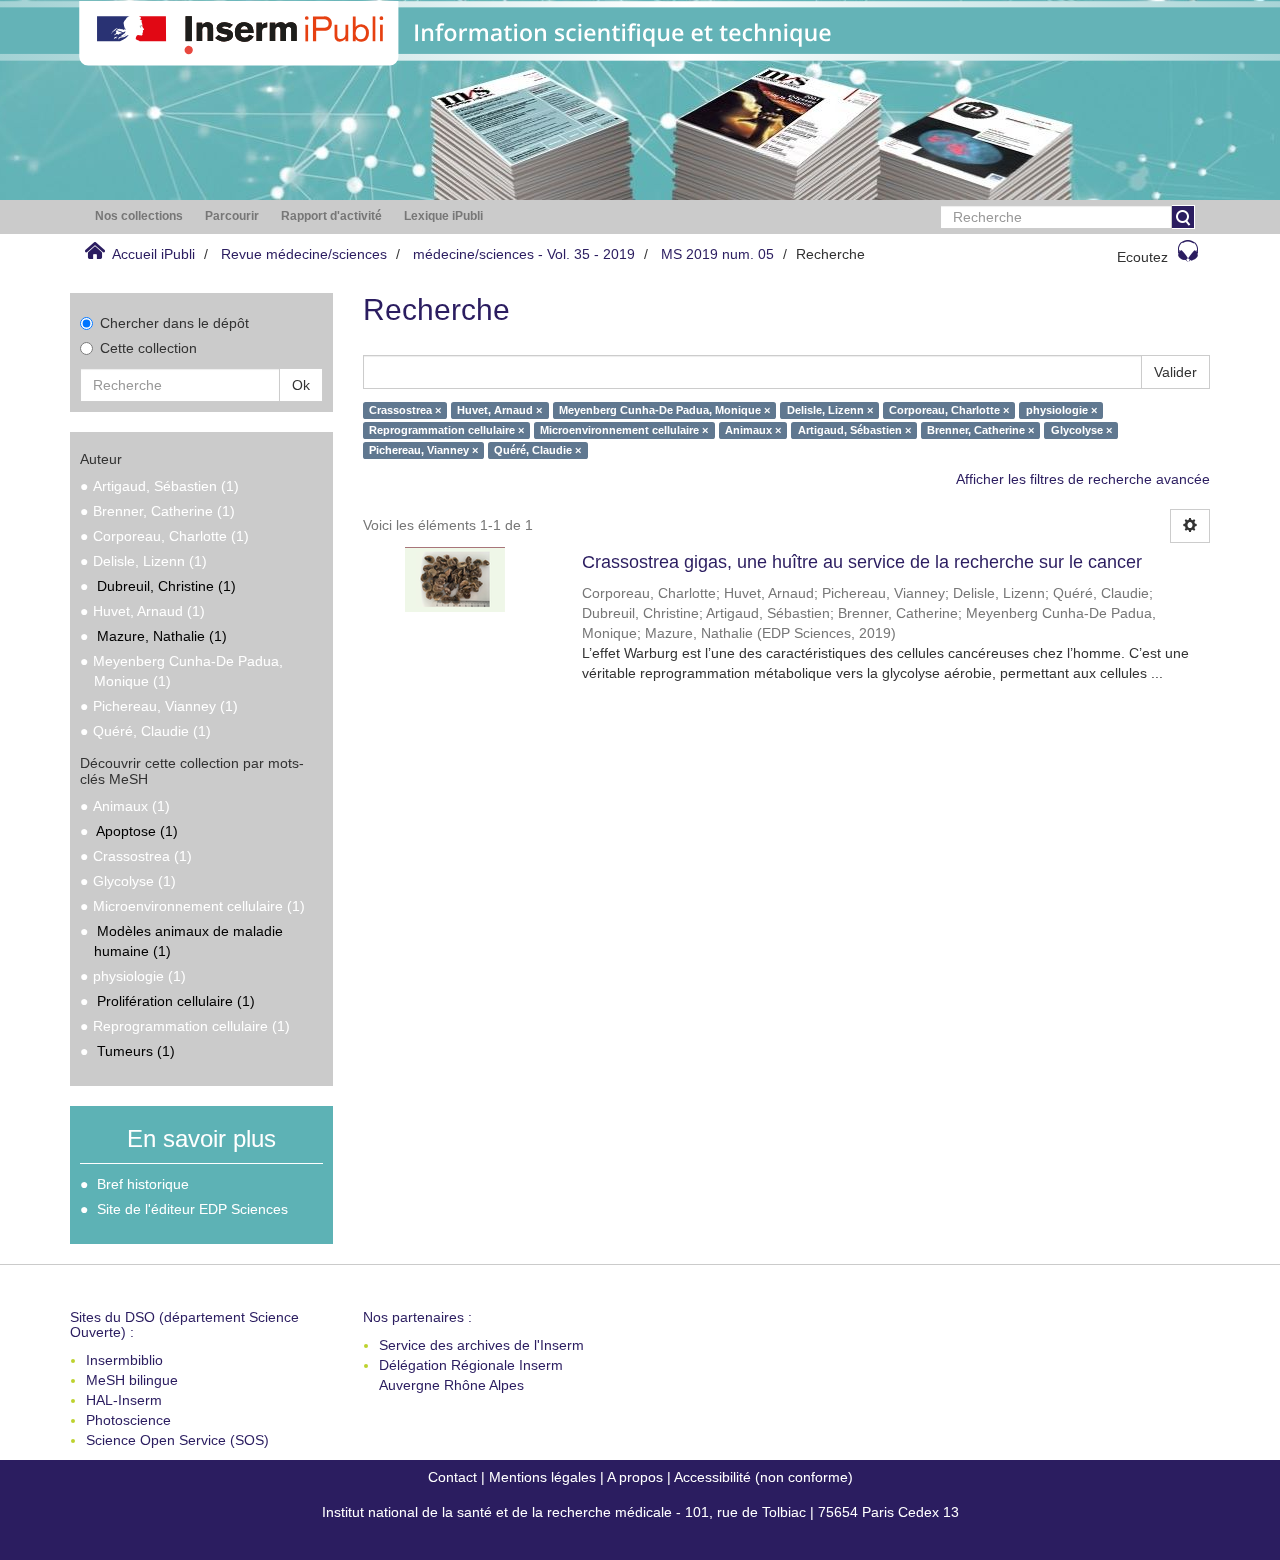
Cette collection (148, 348)
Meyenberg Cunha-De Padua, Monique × (664, 410)
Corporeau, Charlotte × (949, 410)
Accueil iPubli (153, 254)
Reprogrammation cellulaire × (446, 430)
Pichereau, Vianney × (423, 450)
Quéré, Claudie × (537, 450)
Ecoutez (1142, 257)
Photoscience (128, 1420)
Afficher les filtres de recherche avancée (1083, 479)
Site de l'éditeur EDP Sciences (192, 1209)
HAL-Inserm (124, 1400)
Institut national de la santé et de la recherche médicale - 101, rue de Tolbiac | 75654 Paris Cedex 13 (640, 1512)
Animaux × (753, 430)
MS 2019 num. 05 (717, 254)
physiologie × (1061, 410)
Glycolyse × (1081, 430)
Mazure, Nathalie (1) (162, 636)
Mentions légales (542, 1477)
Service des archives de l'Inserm (481, 1345)
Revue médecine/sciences (304, 254)
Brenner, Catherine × (980, 430)
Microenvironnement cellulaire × (624, 430)
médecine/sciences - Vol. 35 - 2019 (524, 254)
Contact (452, 1477)
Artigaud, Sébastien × (854, 430)
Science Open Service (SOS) (177, 1440)
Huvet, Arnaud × (499, 410)
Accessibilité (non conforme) (763, 1477)
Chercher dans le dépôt (174, 323)
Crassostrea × (405, 410)
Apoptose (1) (137, 831)
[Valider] (1183, 217)
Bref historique (143, 1184)
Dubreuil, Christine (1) (166, 586)
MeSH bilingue (132, 1380)
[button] (139, 216)
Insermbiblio (124, 1360)
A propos (635, 1477)
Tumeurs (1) (136, 1051)
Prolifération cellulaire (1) (176, 1001)
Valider (1175, 372)
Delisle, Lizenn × (830, 410)
